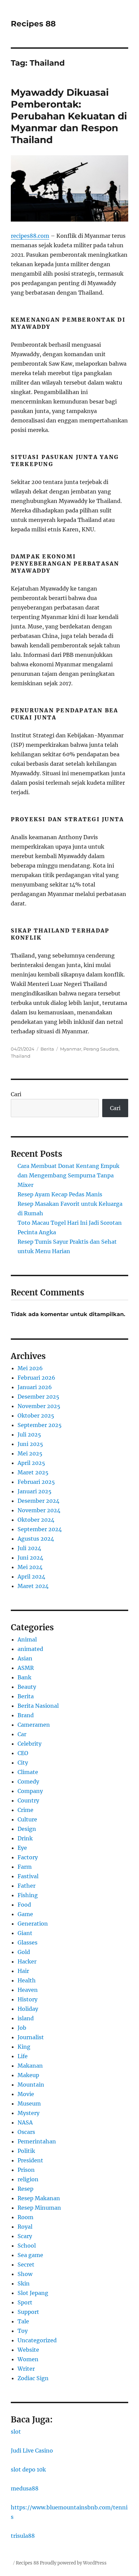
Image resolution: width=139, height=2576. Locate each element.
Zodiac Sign (33, 2378)
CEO (23, 1753)
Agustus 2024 (36, 1539)
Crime (25, 1810)
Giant (25, 1933)
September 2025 (40, 1425)
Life (23, 2056)
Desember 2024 (38, 1501)
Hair (23, 1971)
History (27, 1999)
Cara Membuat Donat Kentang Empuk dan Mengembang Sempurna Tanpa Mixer (68, 1175)
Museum (29, 2103)
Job (22, 2028)
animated (30, 1649)
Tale (23, 2321)
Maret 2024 (33, 1586)
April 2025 (31, 1463)
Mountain (31, 2085)
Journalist (31, 2037)
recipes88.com (30, 236)
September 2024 (40, 1529)
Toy (23, 2331)
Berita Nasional (38, 1706)
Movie (26, 2094)
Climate (28, 1772)
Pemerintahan (37, 2141)
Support (28, 2312)
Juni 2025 (30, 1444)
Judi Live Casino (32, 2451)
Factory (28, 1857)
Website (28, 2350)
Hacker (27, 1961)
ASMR (26, 1668)
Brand (26, 1715)
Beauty (27, 1687)
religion (28, 2179)
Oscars (26, 2132)
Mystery (29, 2113)
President (30, 2160)
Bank (24, 1677)
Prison (26, 2170)
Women (28, 2359)
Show (25, 2274)
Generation (33, 1924)
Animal (27, 1639)
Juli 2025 (29, 1434)
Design (27, 1829)
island (26, 2018)
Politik (26, 2151)
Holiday (28, 2009)
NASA (25, 2122)
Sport (25, 2302)
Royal (25, 2227)
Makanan (30, 2066)
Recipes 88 (33, 24)
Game (25, 1914)
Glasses (27, 1942)
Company (30, 1791)
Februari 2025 (36, 1482)
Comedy (28, 1781)
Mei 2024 (30, 1567)
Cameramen (34, 1725)
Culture (27, 1819)
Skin (24, 2283)
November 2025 (39, 1406)
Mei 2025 (30, 1453)
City (23, 1763)
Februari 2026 (36, 1378)
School (27, 2246)
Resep (25, 2189)
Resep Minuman (39, 2208)
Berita (47, 1049)
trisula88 (23, 2536)
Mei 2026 (30, 1368)
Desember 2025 (38, 1397)
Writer (26, 2369)
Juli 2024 (29, 1548)
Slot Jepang (33, 2293)
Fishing (28, 1895)
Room (25, 2217)
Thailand (21, 1056)
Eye (22, 1848)
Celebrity (30, 1744)
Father (26, 1886)
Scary (25, 2236)
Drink (25, 1838)
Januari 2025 (35, 1491)
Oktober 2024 (36, 1520)
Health (27, 1980)
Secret (26, 2264)
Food (24, 1905)
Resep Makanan (39, 2198)
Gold (24, 1952)
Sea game (30, 2255)
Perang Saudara (101, 1049)
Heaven (28, 1990)
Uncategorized (37, 2340)
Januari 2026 (35, 1387)
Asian (25, 1658)
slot (16, 2432)
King (24, 2047)
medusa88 (25, 2488)
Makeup (28, 2075)
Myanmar (71, 1049)
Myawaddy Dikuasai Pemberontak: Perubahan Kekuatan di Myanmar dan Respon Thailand (69, 116)
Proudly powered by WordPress (73, 2563)
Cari (16, 1094)
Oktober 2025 (36, 1416)
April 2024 (31, 1577)
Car (22, 1734)
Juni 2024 (30, 1558)
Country (28, 1800)
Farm (25, 1867)
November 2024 (39, 1510)
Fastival (28, 1876)
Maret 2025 (33, 1472)
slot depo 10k (28, 2469)
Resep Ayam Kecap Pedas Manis (60, 1194)
